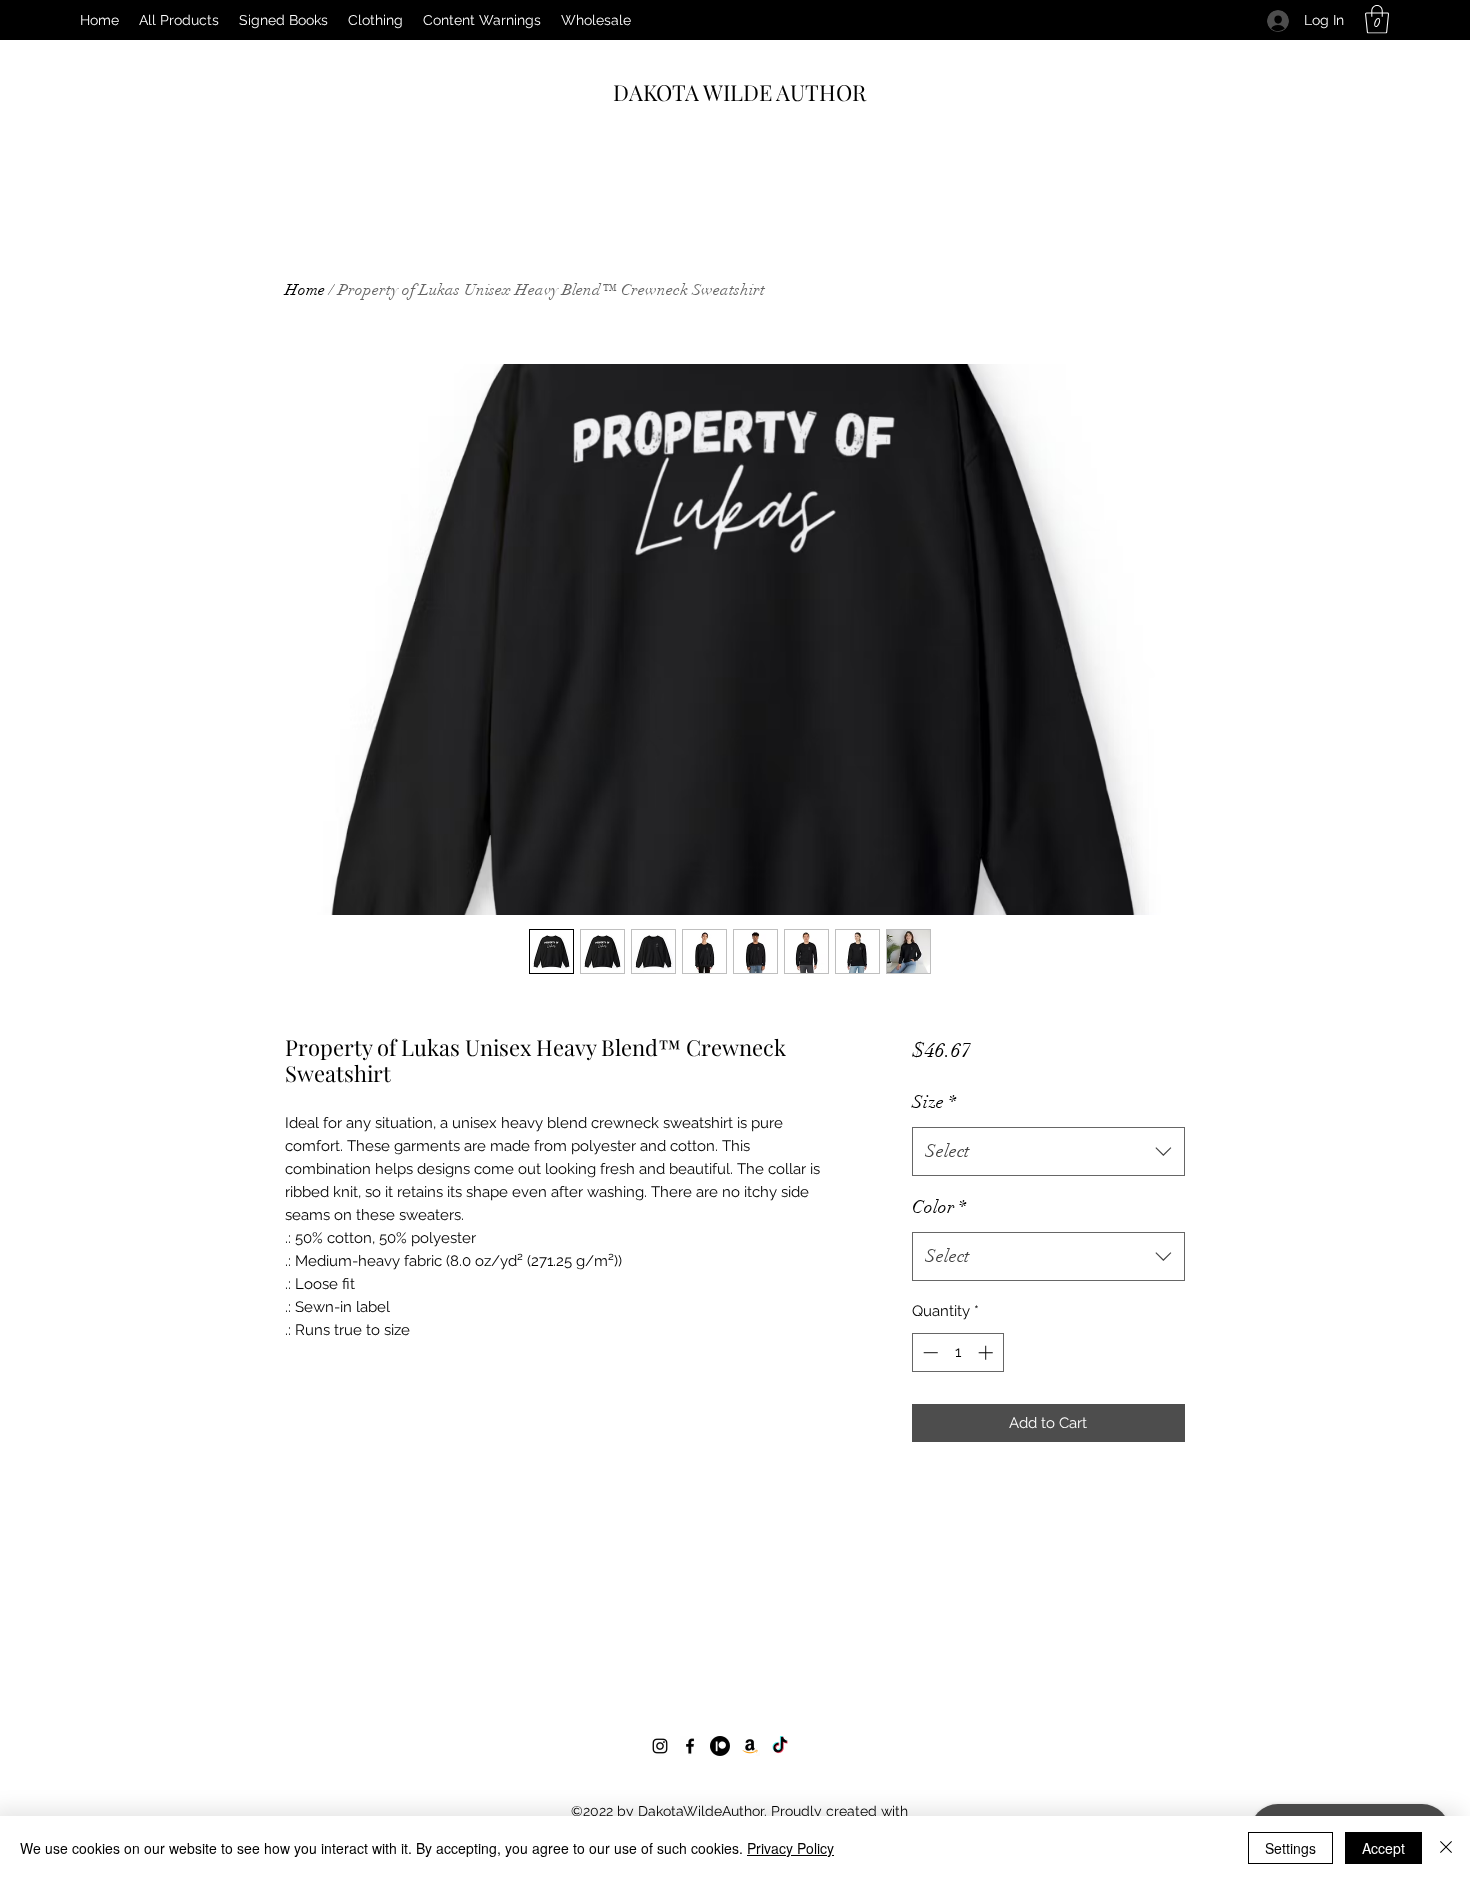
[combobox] (1048, 1152)
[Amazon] (750, 1746)
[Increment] (987, 1352)
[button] (1377, 19)
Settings (1290, 1848)
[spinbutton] (957, 1352)
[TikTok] (780, 1746)
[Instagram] (660, 1746)
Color (939, 1207)
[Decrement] (928, 1352)
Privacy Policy (790, 1848)
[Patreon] (720, 1746)
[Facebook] (690, 1746)
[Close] (1446, 1848)
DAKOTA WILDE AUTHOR (739, 92)
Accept (1383, 1848)
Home (305, 290)
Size (934, 1102)
